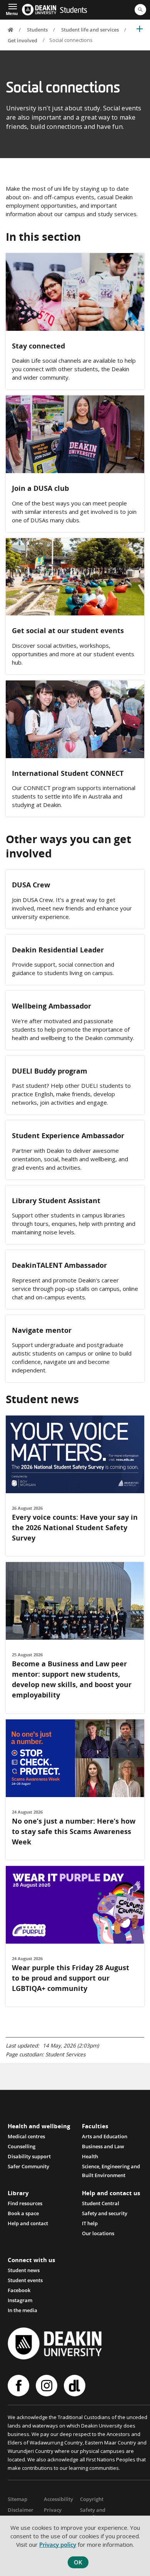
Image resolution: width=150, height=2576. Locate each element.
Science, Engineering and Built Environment (111, 2167)
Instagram (20, 2300)
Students (73, 11)
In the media (22, 2310)
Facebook (19, 2290)
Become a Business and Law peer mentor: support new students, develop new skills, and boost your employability (72, 1679)
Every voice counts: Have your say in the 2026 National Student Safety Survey (75, 1527)
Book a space (23, 2213)
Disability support (29, 2156)
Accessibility (58, 2499)
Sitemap (17, 2499)
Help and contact (28, 2223)
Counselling (22, 2146)
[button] (12, 9)
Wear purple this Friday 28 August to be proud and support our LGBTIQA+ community (71, 1978)
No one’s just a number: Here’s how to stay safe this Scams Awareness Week (74, 1831)
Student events (25, 2280)
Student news (24, 2270)
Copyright (92, 2499)
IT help (90, 2223)
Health (90, 2156)
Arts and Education (105, 2136)
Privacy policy (58, 2544)
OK (78, 2562)
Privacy (53, 2510)
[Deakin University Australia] (39, 10)
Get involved (22, 40)
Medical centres (26, 2136)
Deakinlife (76, 2386)
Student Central (101, 2203)
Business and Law (103, 2146)
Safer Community (28, 2166)
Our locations (98, 2233)
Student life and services (90, 30)
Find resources (25, 2203)
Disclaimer (21, 2510)
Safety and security (105, 2213)
